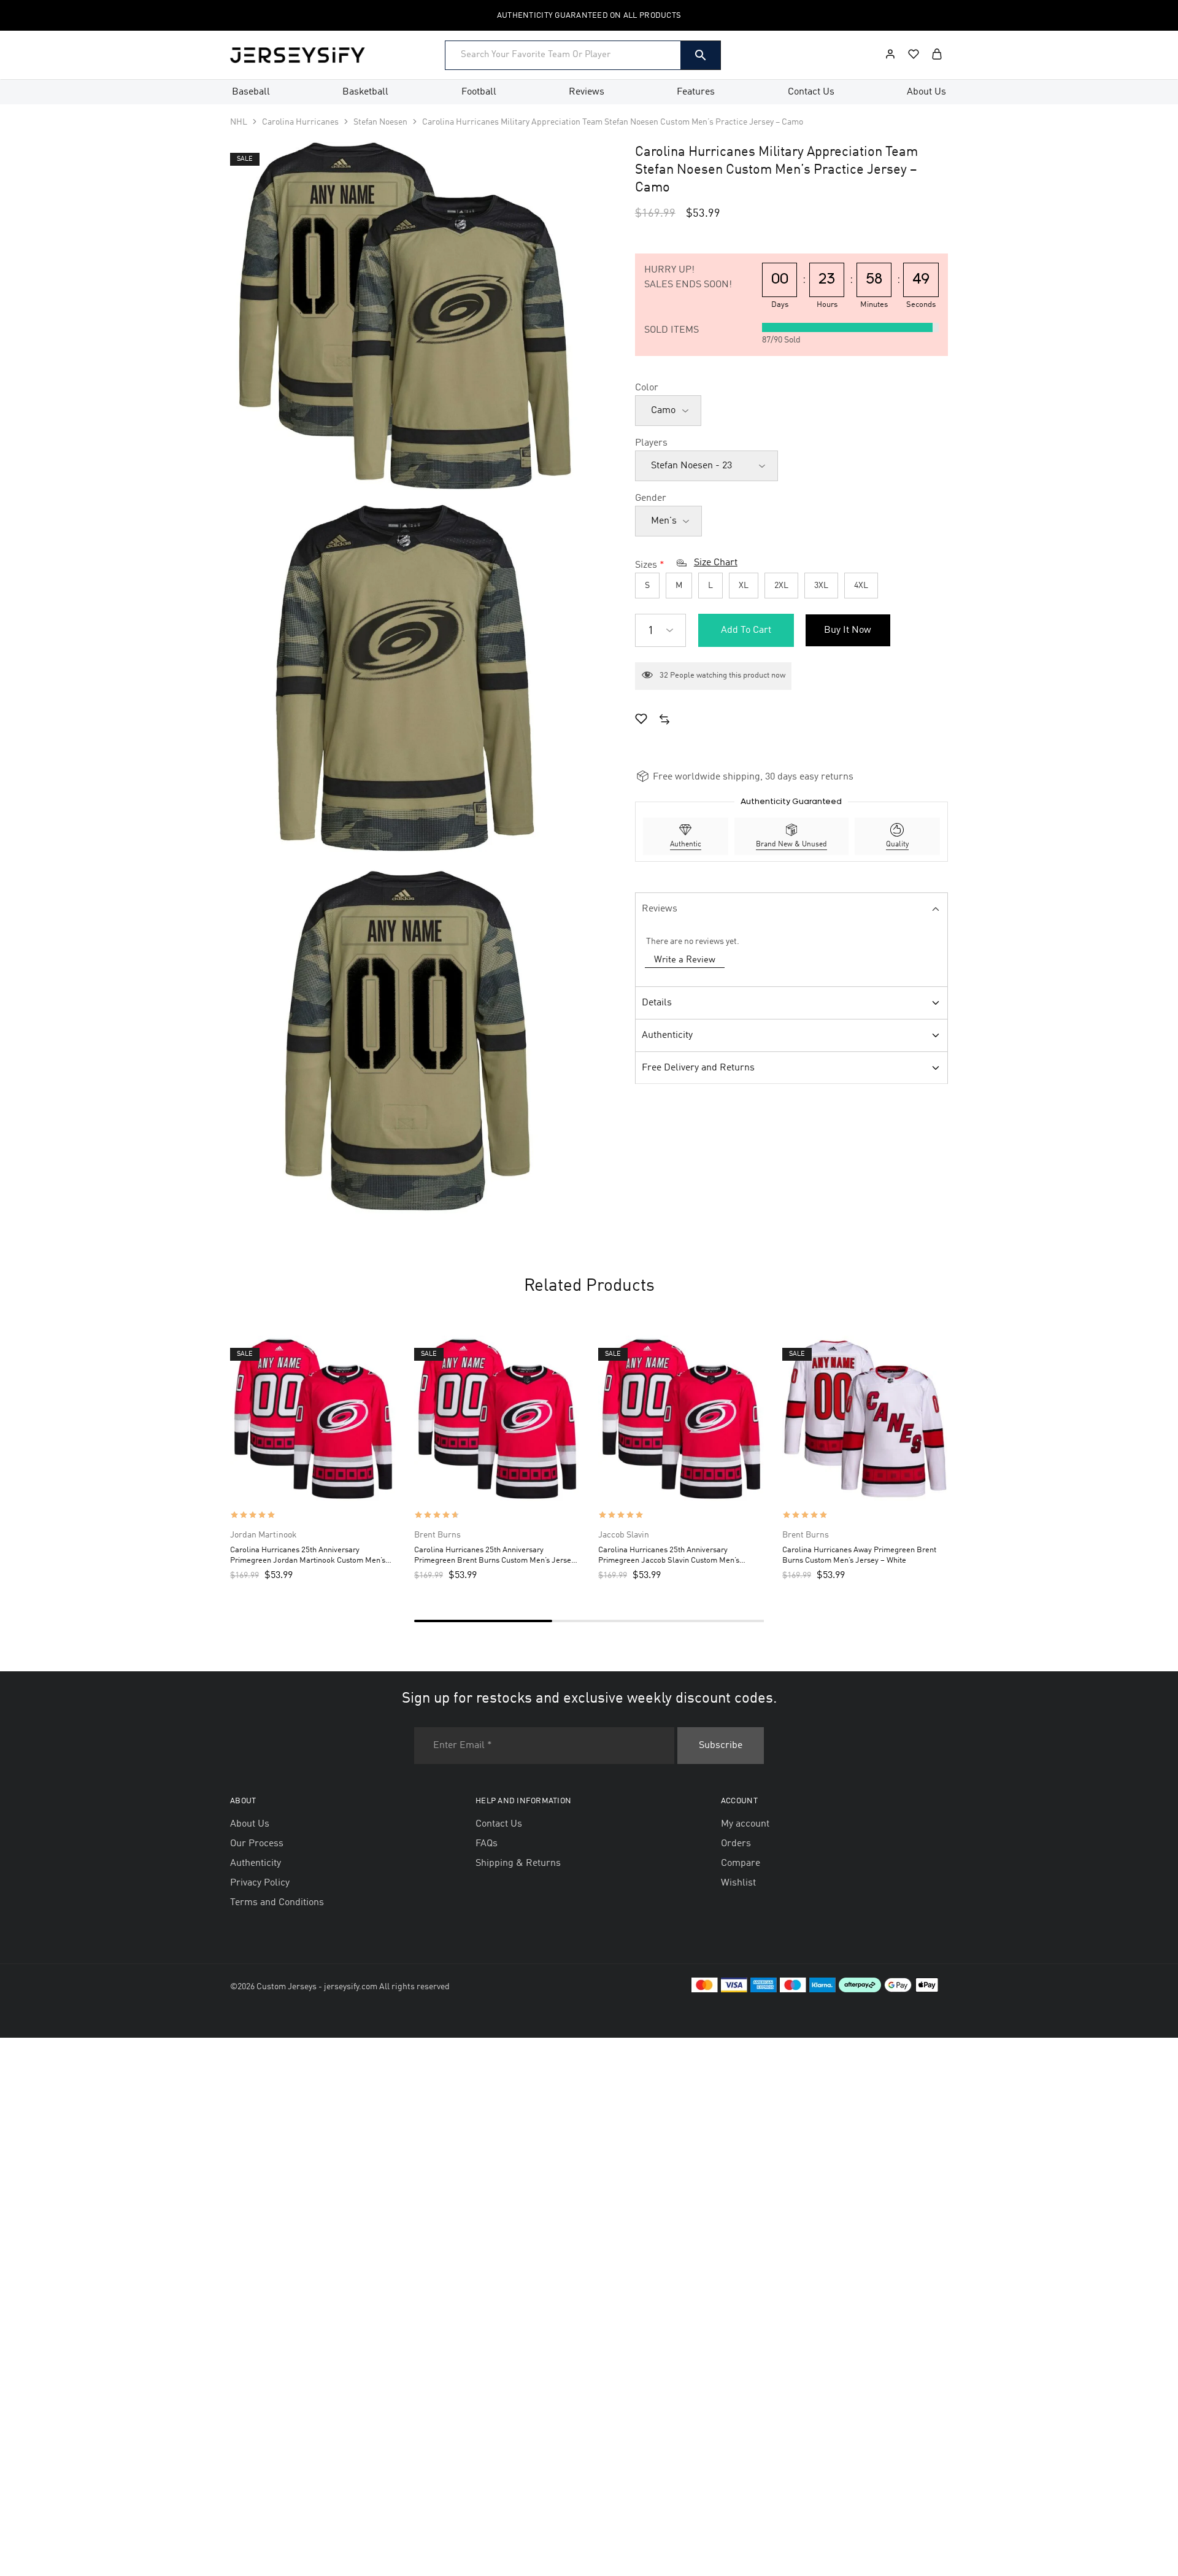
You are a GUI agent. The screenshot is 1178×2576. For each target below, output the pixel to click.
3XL (821, 586)
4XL (861, 586)
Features (696, 92)
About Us (926, 92)
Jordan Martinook (264, 1535)
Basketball (365, 92)
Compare (741, 1863)
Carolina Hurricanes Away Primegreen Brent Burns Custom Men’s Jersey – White (859, 1555)
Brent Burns (437, 1535)
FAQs (487, 1844)
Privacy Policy (260, 1883)
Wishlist (738, 1883)
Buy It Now (848, 630)
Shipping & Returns (518, 1863)
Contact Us (811, 92)
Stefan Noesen (380, 122)
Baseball (251, 92)
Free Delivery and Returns (698, 1068)
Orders (736, 1844)
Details (657, 1003)
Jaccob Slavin (624, 1535)
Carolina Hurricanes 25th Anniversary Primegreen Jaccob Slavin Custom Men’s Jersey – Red (669, 1556)
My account (745, 1824)
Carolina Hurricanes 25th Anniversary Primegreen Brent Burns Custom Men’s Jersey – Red (495, 1556)
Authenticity (667, 1035)
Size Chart (716, 563)
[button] (664, 721)
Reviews (587, 92)
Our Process (257, 1844)
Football (479, 92)
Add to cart (746, 630)
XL (744, 586)
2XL (781, 586)
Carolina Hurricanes (300, 122)
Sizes (646, 565)
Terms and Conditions (277, 1903)
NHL (239, 122)
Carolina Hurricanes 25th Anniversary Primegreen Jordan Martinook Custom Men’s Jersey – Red (308, 1556)
